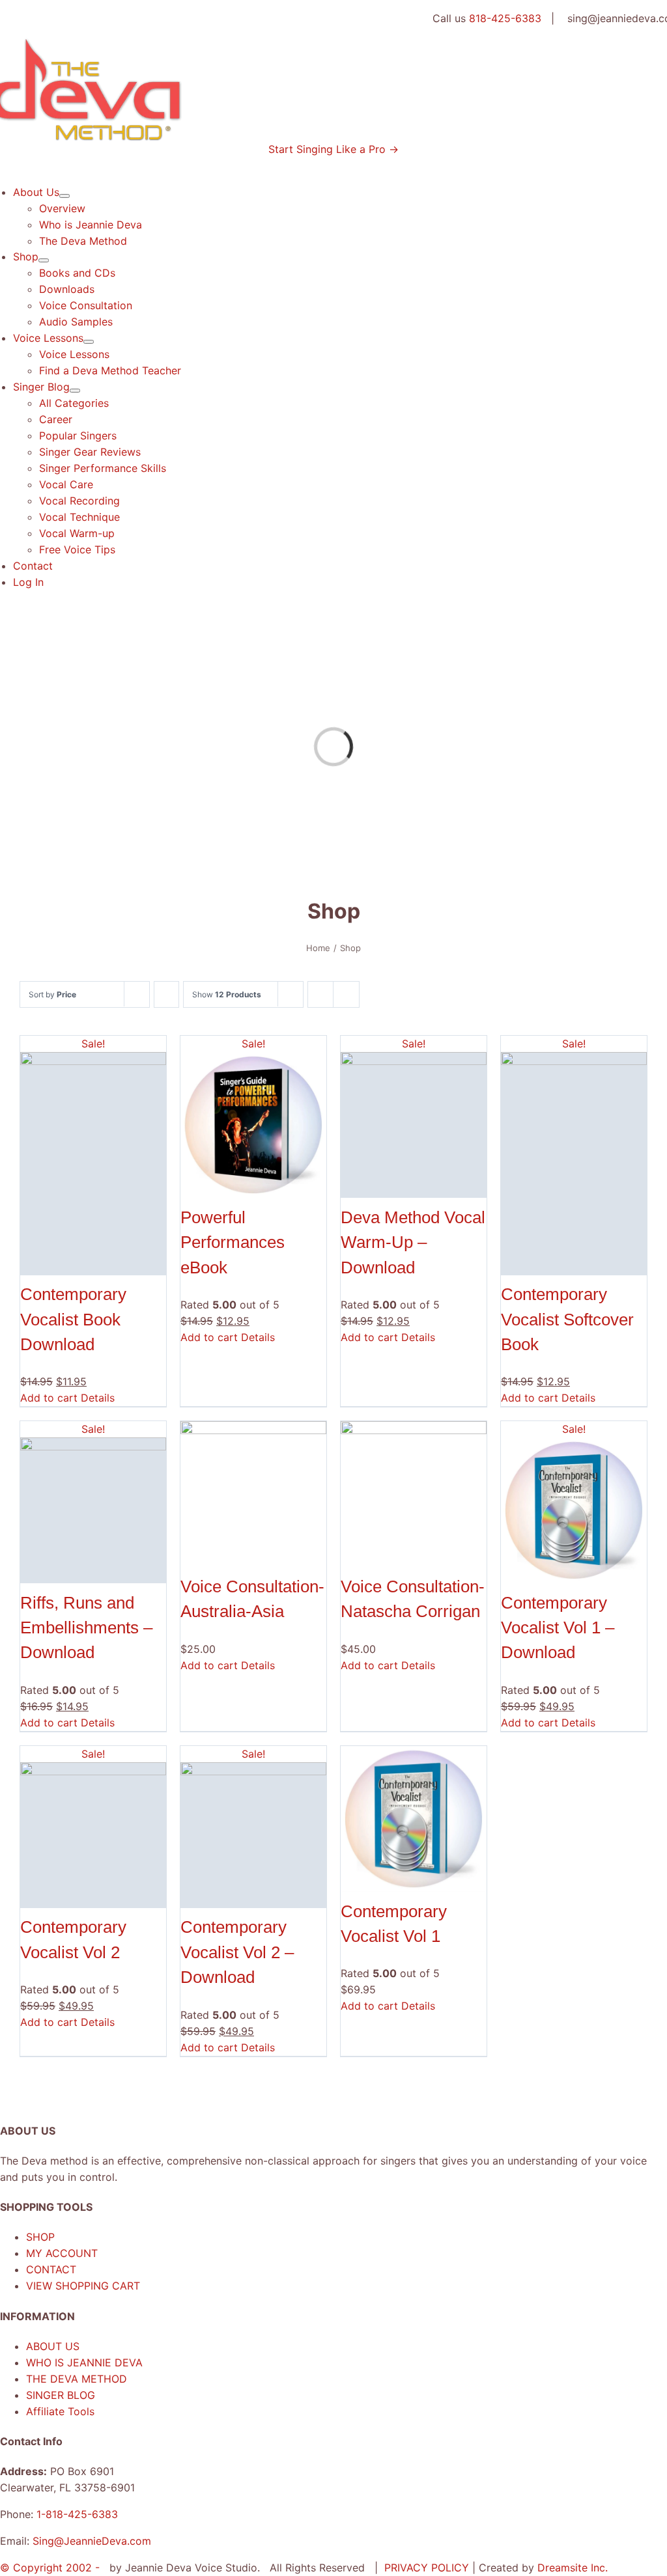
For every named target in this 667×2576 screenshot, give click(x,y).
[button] (333, 149)
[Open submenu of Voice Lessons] (89, 342)
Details (98, 1398)
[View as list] (346, 994)
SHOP (40, 2237)
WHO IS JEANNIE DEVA (84, 2362)
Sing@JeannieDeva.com (92, 2541)
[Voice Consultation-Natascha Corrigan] (414, 1494)
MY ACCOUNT (62, 2253)
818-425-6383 (505, 18)
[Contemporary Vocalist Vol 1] (414, 1819)
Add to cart (49, 1398)
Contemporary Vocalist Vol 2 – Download (237, 1952)
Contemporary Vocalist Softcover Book (567, 1319)
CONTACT (51, 2269)
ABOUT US (53, 2346)
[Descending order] (166, 994)
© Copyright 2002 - (51, 2568)
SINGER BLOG (61, 2395)
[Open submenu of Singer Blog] (75, 391)
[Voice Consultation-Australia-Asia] (253, 1494)
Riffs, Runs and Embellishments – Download (86, 1628)
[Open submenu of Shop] (44, 260)
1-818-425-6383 (77, 2514)
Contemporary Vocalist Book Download (73, 1319)
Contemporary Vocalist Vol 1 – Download (558, 1628)
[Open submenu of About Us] (64, 196)
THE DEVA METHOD (77, 2379)
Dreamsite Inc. (573, 2568)
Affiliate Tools (60, 2411)
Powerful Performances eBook (233, 1242)
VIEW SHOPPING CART (83, 2286)
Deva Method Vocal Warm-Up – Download (413, 1242)
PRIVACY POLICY (428, 2568)
